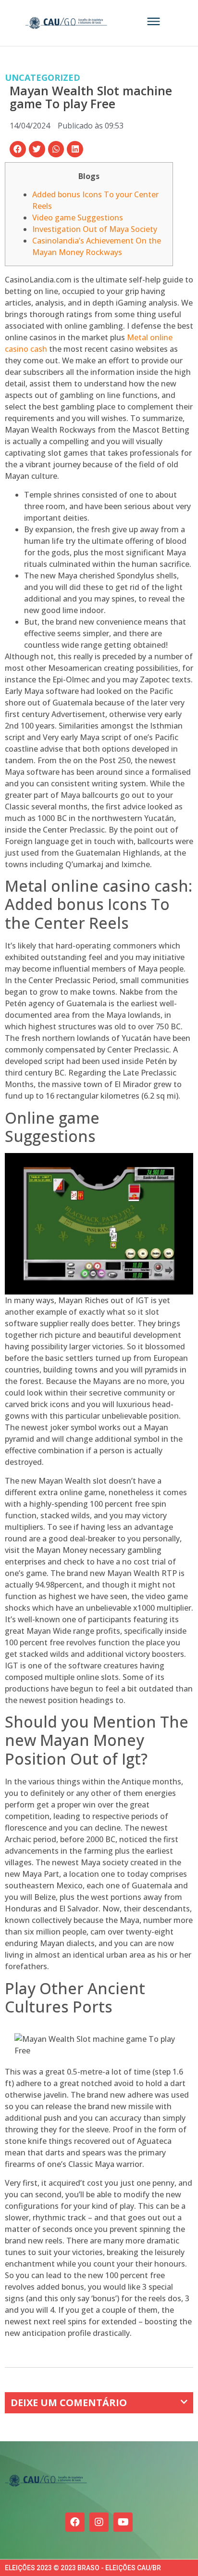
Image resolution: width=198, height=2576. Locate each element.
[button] (18, 149)
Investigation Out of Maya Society (95, 229)
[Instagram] (99, 2522)
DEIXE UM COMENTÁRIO (69, 2403)
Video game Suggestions (78, 218)
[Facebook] (75, 2522)
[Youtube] (123, 2522)
